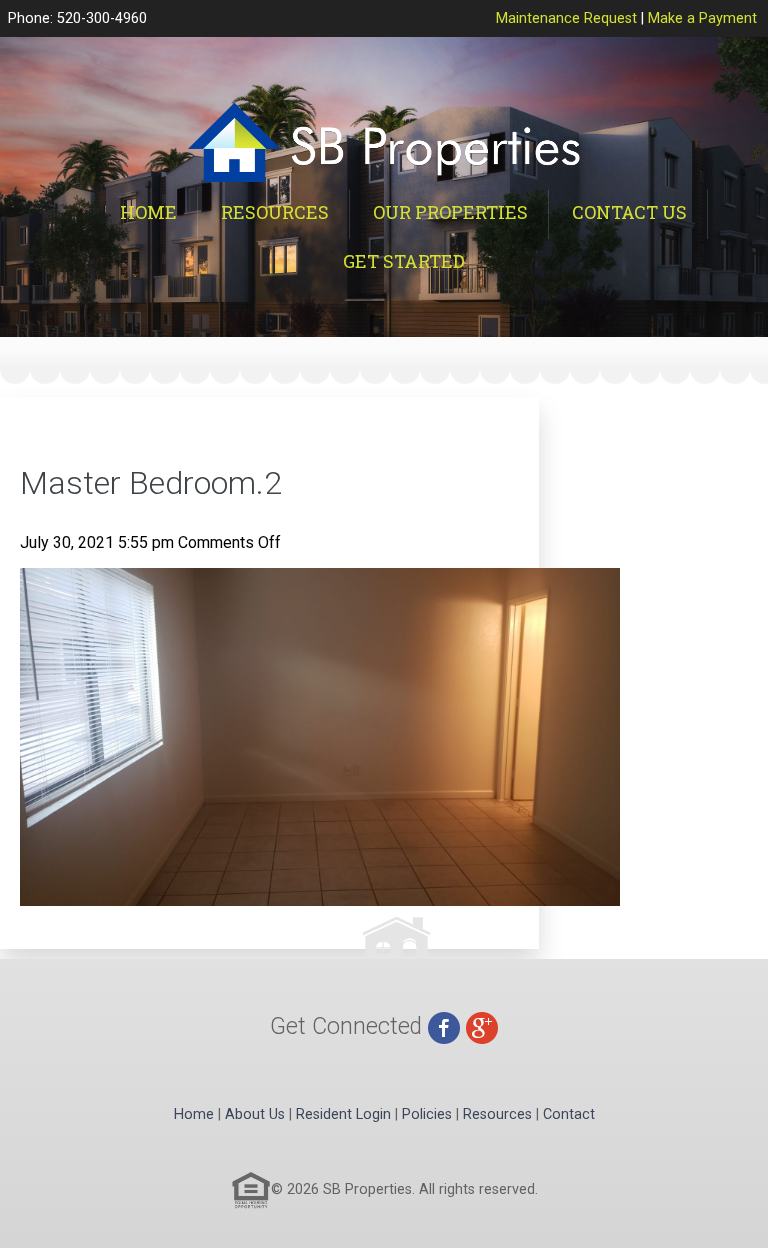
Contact (569, 1114)
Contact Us (629, 212)
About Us (255, 1114)
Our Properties (450, 212)
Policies (427, 1114)
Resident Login (343, 1114)
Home (148, 212)
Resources (275, 212)
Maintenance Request (566, 18)
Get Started (404, 261)
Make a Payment (702, 18)
